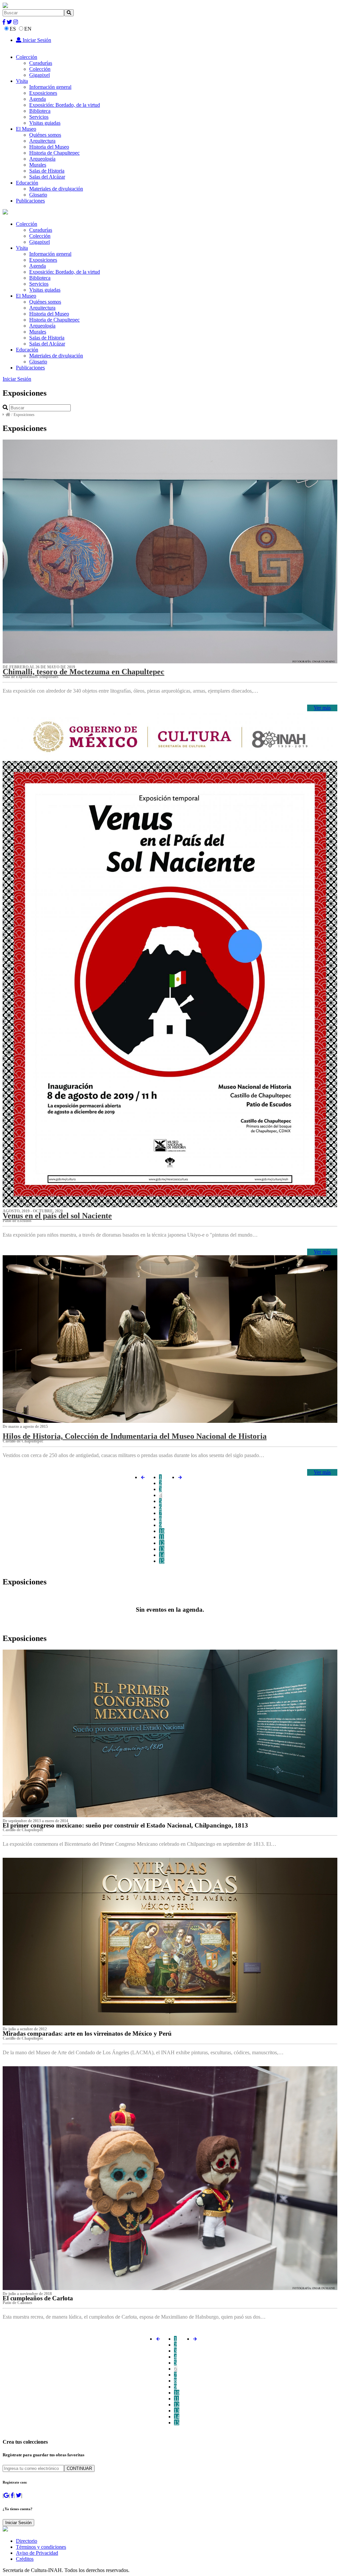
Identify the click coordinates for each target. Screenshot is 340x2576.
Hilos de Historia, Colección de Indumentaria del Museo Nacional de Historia (135, 1436)
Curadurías (41, 63)
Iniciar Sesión (36, 40)
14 (162, 1555)
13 (162, 1549)
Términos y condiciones (41, 2547)
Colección (27, 57)
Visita (22, 81)
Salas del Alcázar (47, 177)
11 (162, 1537)
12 (162, 1543)
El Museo (26, 129)
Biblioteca (40, 111)
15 (162, 1561)
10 (162, 1531)
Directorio (27, 2541)
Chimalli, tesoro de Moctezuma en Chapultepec (84, 672)
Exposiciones (43, 93)
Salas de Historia (47, 171)
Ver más (322, 708)
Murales (38, 165)
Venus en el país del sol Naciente (57, 1216)
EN (28, 29)
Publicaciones (30, 201)
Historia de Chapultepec (54, 153)
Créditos (25, 2559)
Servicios (39, 117)
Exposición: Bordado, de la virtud (65, 105)
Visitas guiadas (45, 123)
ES (13, 29)
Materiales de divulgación (56, 189)
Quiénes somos (45, 135)
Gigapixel (40, 75)
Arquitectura (42, 141)
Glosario (38, 195)
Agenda (38, 99)
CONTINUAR (79, 2468)
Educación (27, 183)
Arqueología (42, 159)
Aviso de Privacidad (37, 2553)
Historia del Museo (49, 147)
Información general (50, 87)
